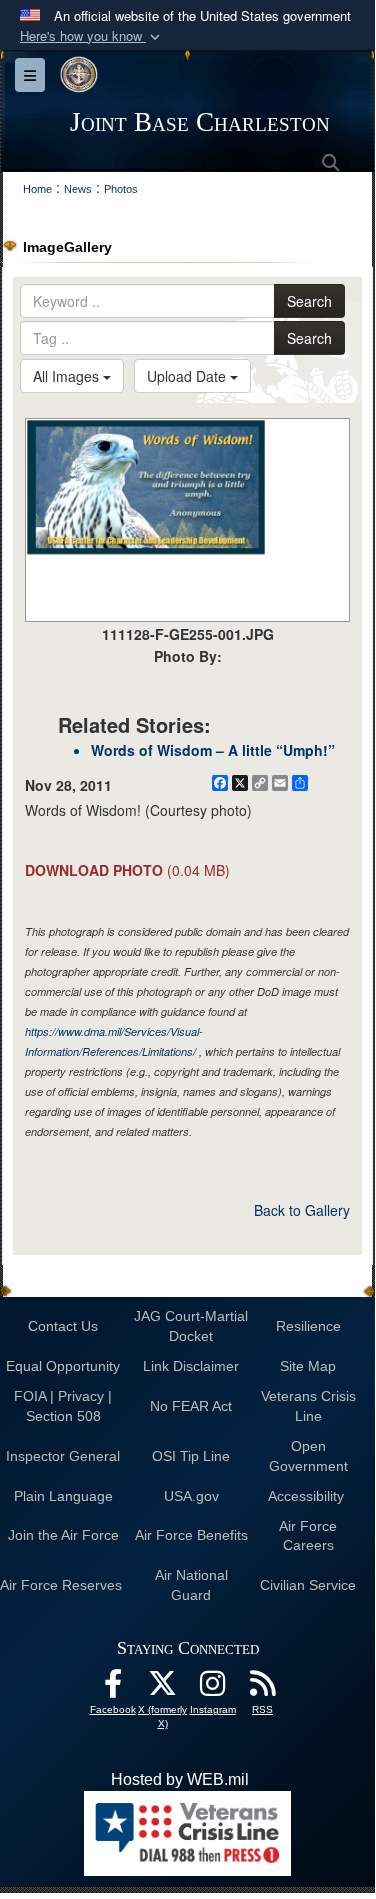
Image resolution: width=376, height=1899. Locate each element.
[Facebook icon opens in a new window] (113, 1688)
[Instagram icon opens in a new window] (213, 1688)
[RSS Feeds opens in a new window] (263, 1688)
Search (309, 301)
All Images (68, 376)
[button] (92, 36)
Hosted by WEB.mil (180, 1779)
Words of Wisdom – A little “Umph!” (213, 750)
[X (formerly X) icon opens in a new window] (163, 1688)
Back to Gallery (302, 1210)
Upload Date (188, 376)
